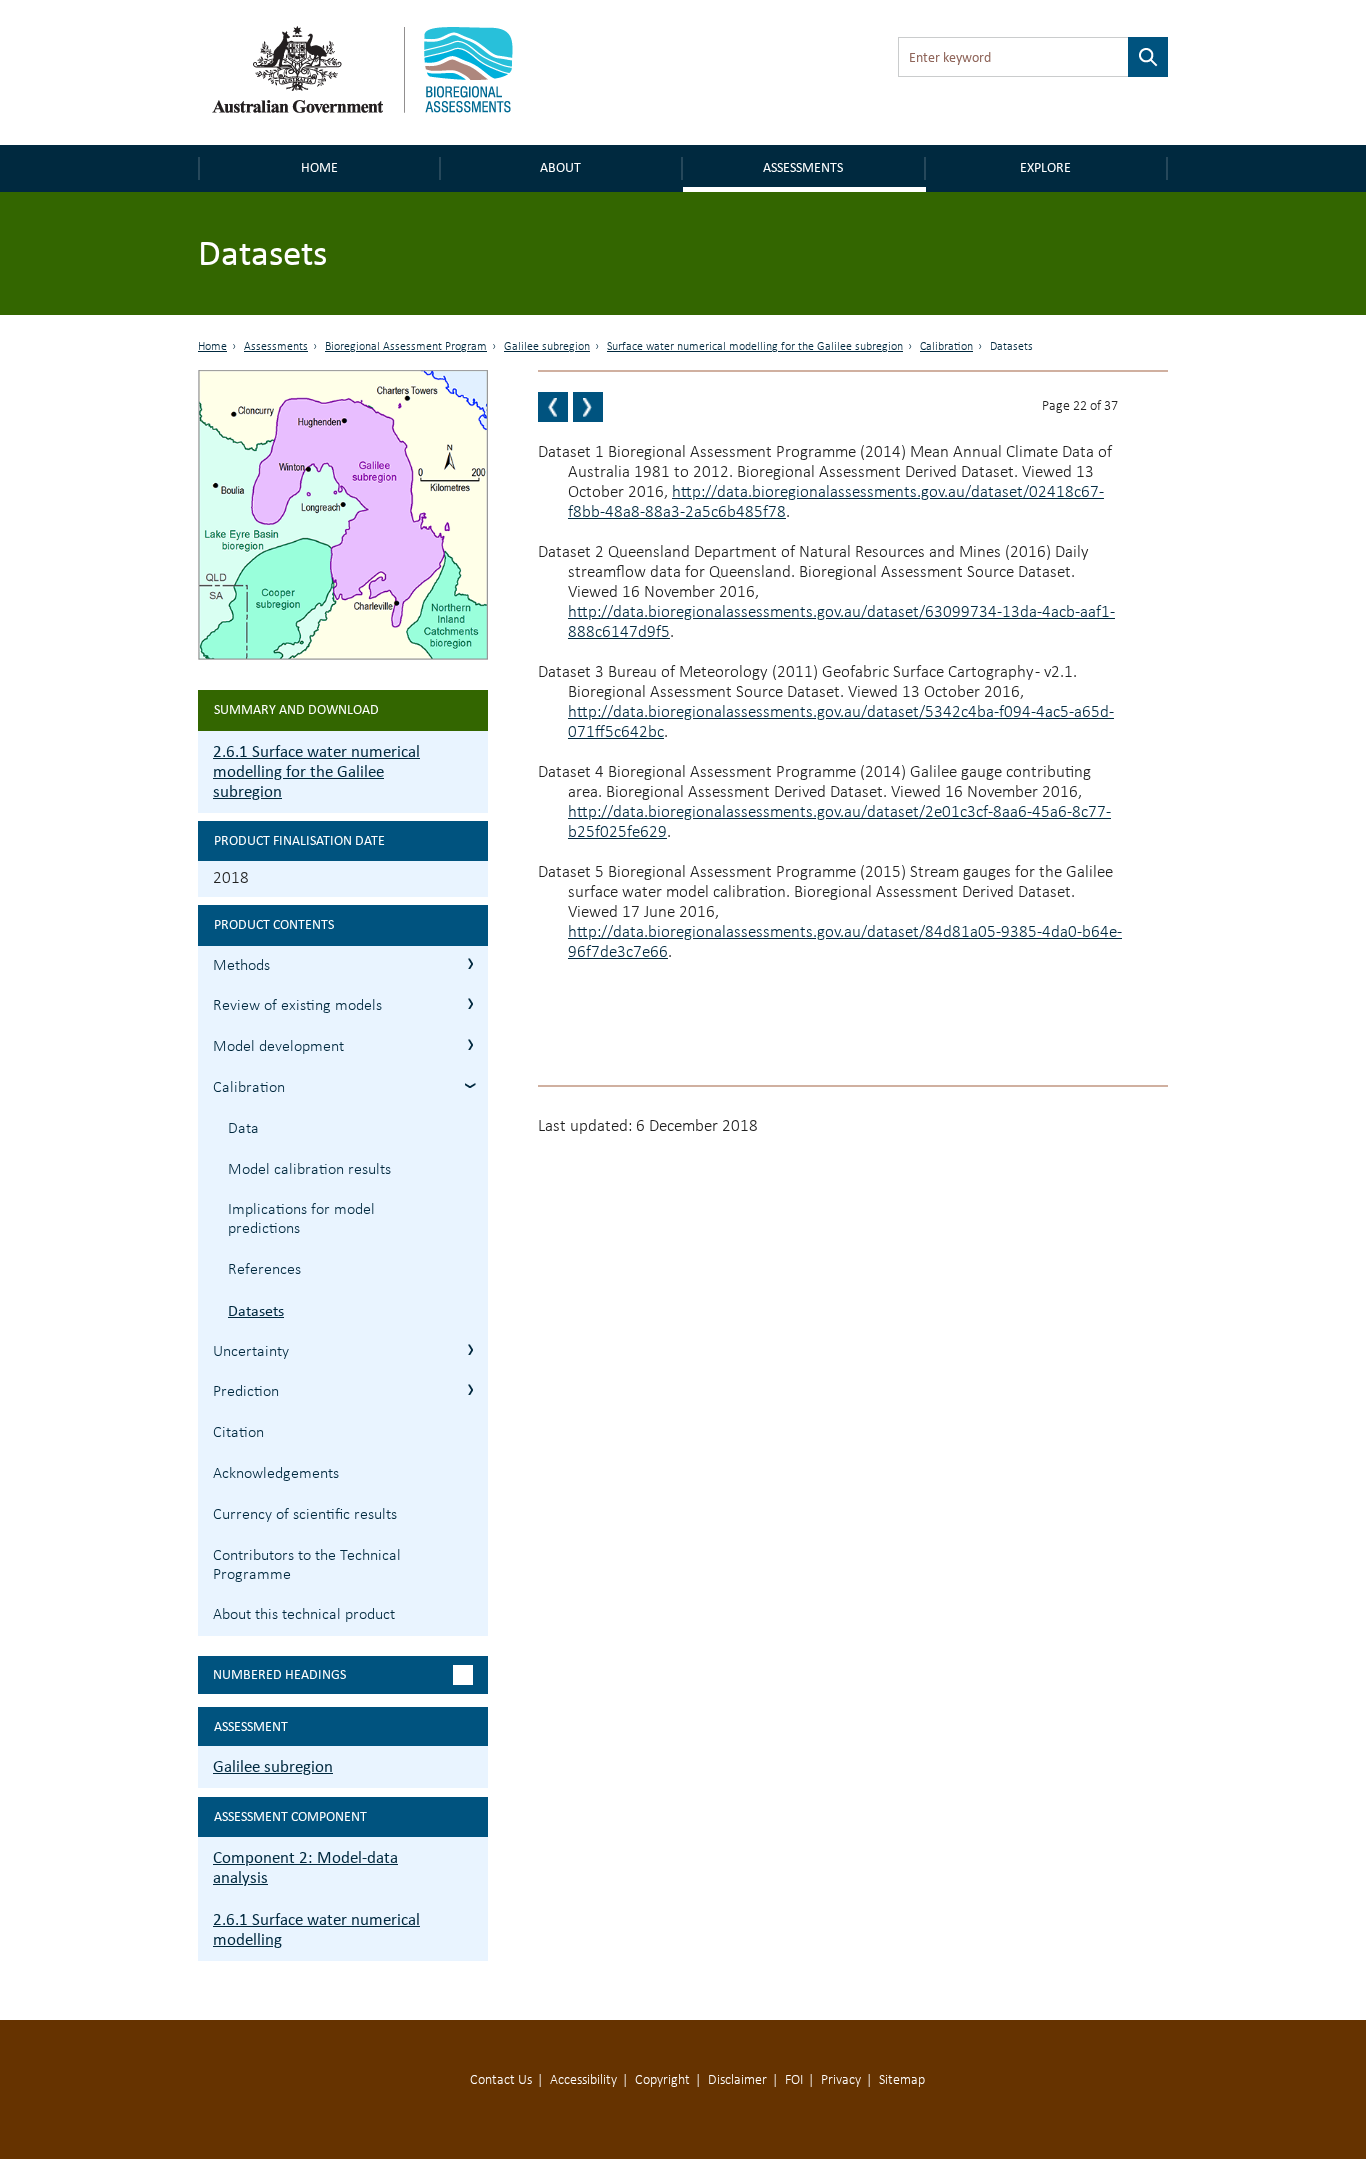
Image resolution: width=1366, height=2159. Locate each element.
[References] (553, 407)
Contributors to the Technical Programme (307, 1565)
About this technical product (304, 1615)
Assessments (803, 167)
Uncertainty (251, 1352)
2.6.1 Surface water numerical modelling (316, 1929)
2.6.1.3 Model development (470, 1044)
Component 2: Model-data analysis (305, 1867)
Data (243, 1129)
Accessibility (583, 2080)
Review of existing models (297, 1006)
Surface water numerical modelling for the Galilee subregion (755, 347)
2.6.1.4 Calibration (470, 1085)
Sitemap (902, 2080)
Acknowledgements (276, 1474)
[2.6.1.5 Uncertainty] (588, 407)
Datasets (256, 1310)
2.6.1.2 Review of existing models (470, 1003)
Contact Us (501, 2080)
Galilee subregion (547, 347)
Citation (238, 1433)
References (264, 1270)
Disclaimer (737, 2080)
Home (319, 167)
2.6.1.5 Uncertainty (470, 1349)
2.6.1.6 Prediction (470, 1389)
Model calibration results (309, 1170)
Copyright (662, 2080)
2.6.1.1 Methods (470, 963)
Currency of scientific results (305, 1515)
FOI (794, 2080)
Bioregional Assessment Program (406, 347)
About (560, 167)
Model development (278, 1047)
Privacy (841, 2080)
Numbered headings (279, 1674)
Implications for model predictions (301, 1219)
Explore (1045, 167)
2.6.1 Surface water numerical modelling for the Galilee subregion (316, 771)
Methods (241, 966)
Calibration (946, 347)
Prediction (246, 1392)
